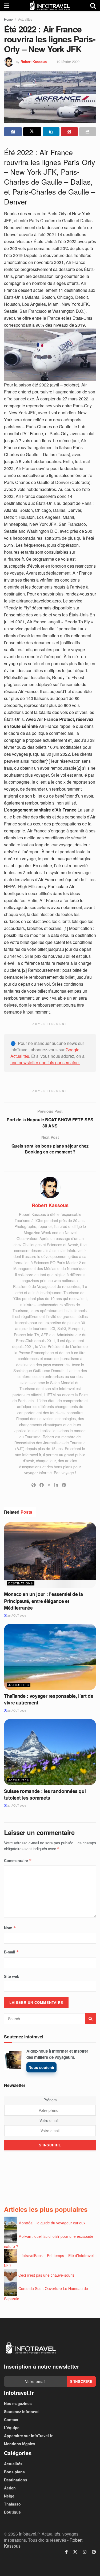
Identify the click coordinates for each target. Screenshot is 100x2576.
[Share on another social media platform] (88, 132)
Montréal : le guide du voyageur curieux (52, 2223)
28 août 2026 (16, 1615)
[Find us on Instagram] (85, 2552)
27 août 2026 (16, 1806)
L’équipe (12, 2428)
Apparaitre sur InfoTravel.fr (28, 2436)
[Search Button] (93, 5)
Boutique (12, 2512)
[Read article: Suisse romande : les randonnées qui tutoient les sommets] (50, 1752)
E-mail (11, 1952)
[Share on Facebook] (13, 132)
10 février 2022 (68, 62)
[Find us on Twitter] (75, 2552)
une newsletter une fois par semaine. (45, 1062)
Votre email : (50, 2120)
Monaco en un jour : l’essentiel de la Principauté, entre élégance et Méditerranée (43, 1601)
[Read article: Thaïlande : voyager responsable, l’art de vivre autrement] (50, 1657)
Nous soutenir (41, 2067)
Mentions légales (20, 2444)
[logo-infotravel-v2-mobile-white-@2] (31, 2348)
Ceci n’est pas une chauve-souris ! (47, 2275)
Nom (10, 1928)
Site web (12, 1976)
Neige (9, 2496)
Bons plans (14, 2472)
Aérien (10, 2488)
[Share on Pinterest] (69, 132)
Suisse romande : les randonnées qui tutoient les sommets (45, 1794)
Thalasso (12, 2504)
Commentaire (18, 1860)
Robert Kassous (34, 62)
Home (8, 19)
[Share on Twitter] (32, 132)
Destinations (21, 1583)
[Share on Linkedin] (51, 132)
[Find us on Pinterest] (94, 2552)
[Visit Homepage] (50, 5)
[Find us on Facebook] (66, 2552)
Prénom (50, 2100)
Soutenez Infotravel (22, 2411)
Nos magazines (18, 2403)
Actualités (25, 19)
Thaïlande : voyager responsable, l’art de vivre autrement (49, 1699)
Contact (11, 2419)
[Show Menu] (7, 5)
